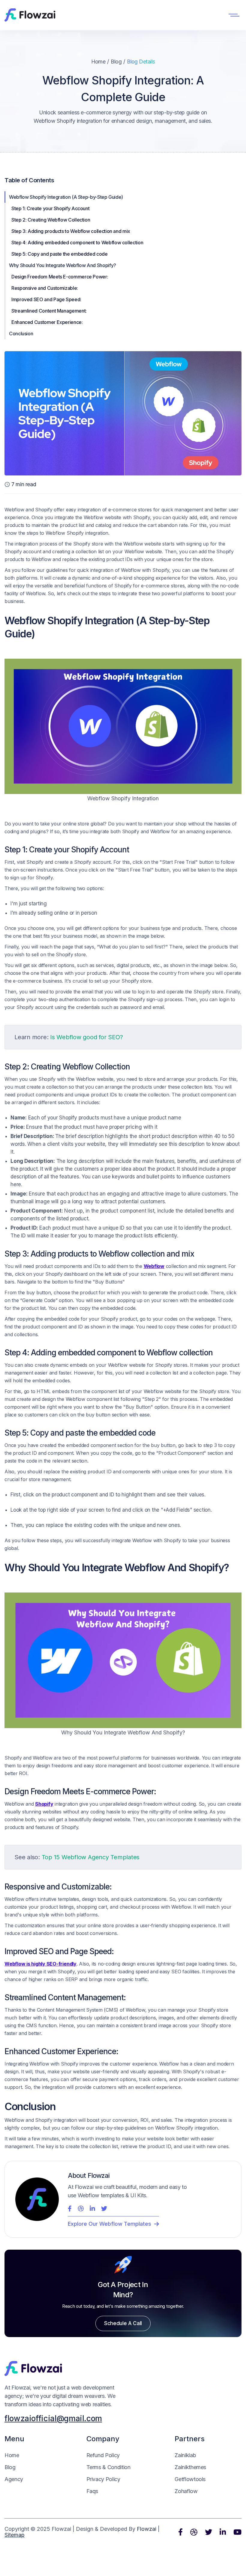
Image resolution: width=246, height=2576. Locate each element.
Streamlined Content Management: (49, 311)
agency (14, 2479)
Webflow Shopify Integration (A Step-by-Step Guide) (66, 197)
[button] (234, 15)
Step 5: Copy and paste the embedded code (60, 254)
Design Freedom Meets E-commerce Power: (60, 277)
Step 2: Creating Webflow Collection (51, 220)
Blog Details (141, 62)
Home (98, 62)
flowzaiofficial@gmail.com (53, 2418)
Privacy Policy (103, 2479)
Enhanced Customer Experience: (47, 322)
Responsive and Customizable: (45, 288)
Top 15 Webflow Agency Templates (91, 1857)
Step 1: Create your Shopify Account (51, 208)
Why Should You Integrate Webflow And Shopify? (63, 265)
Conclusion (22, 334)
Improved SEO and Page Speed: (46, 299)
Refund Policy (103, 2455)
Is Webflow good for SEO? (86, 1037)
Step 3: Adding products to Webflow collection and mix (71, 231)
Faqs (92, 2491)
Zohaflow (186, 2491)
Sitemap (15, 2535)
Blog (116, 62)
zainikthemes (190, 2467)
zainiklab (185, 2455)
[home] (30, 15)
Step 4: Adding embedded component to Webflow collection (78, 243)
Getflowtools (190, 2479)
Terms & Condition (108, 2467)
